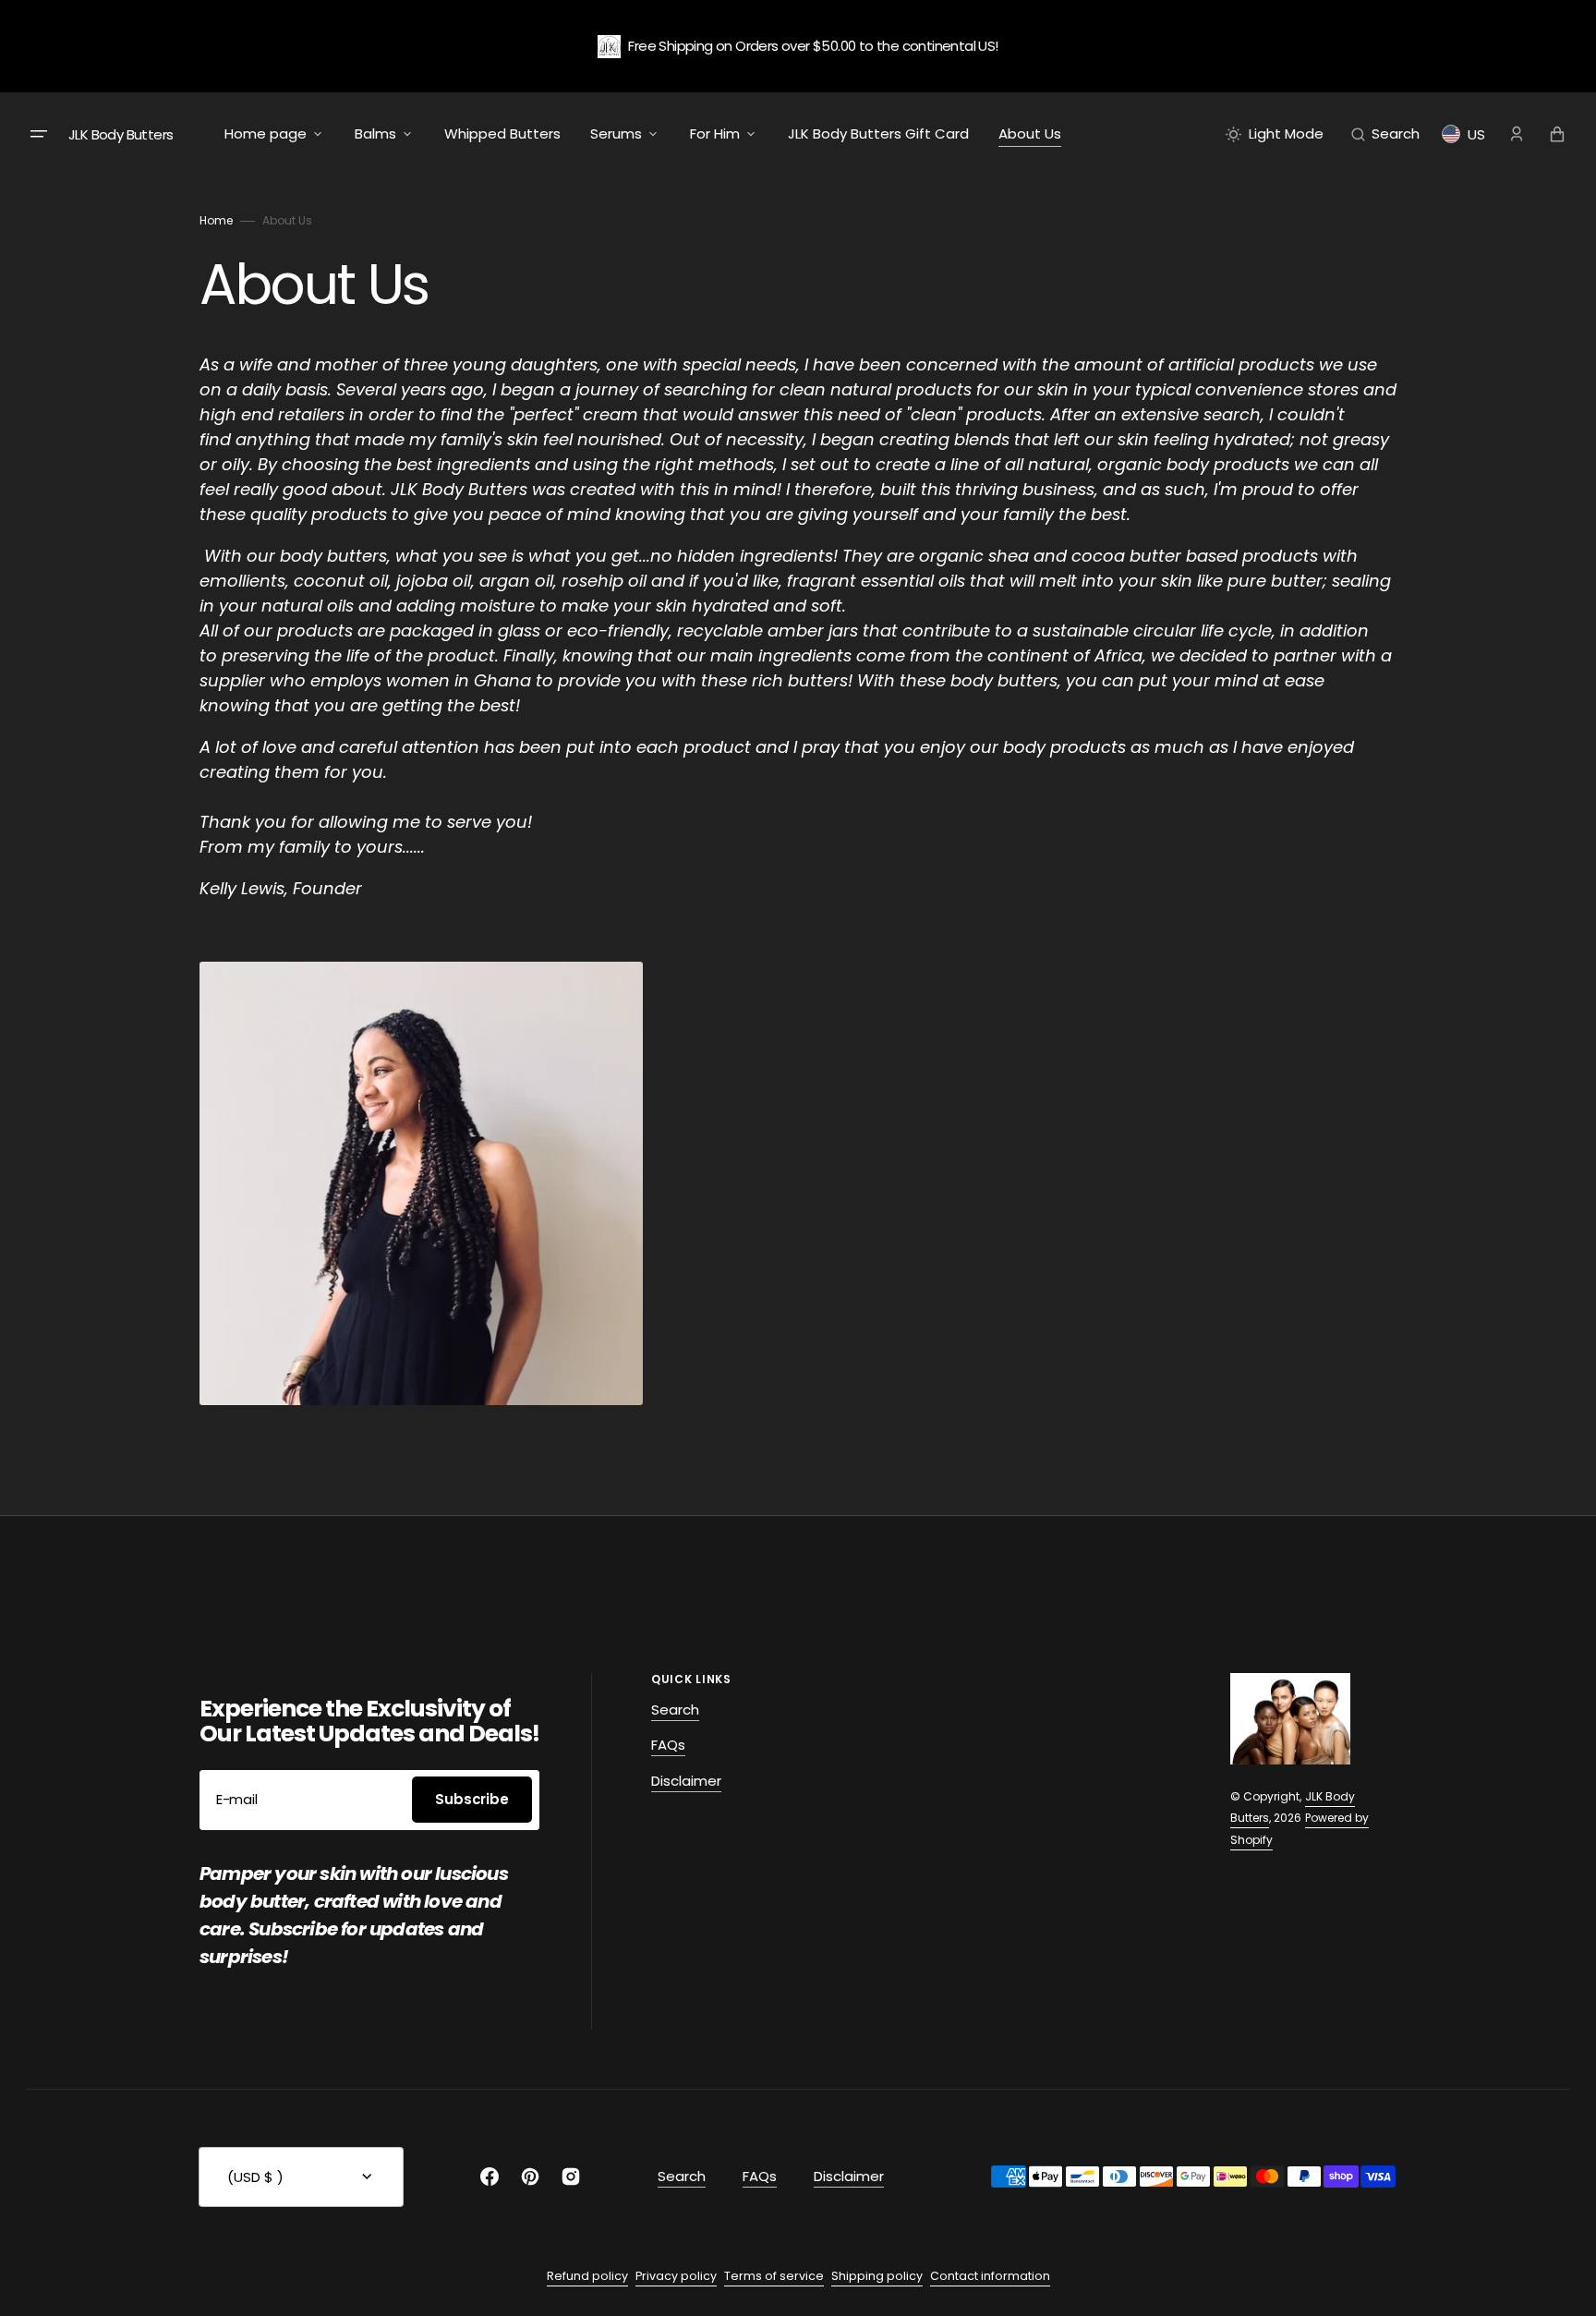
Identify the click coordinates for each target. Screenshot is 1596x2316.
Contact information (990, 2276)
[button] (1385, 134)
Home (216, 220)
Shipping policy (877, 2276)
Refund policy (587, 2276)
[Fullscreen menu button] (39, 134)
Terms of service (774, 2276)
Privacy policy (676, 2276)
